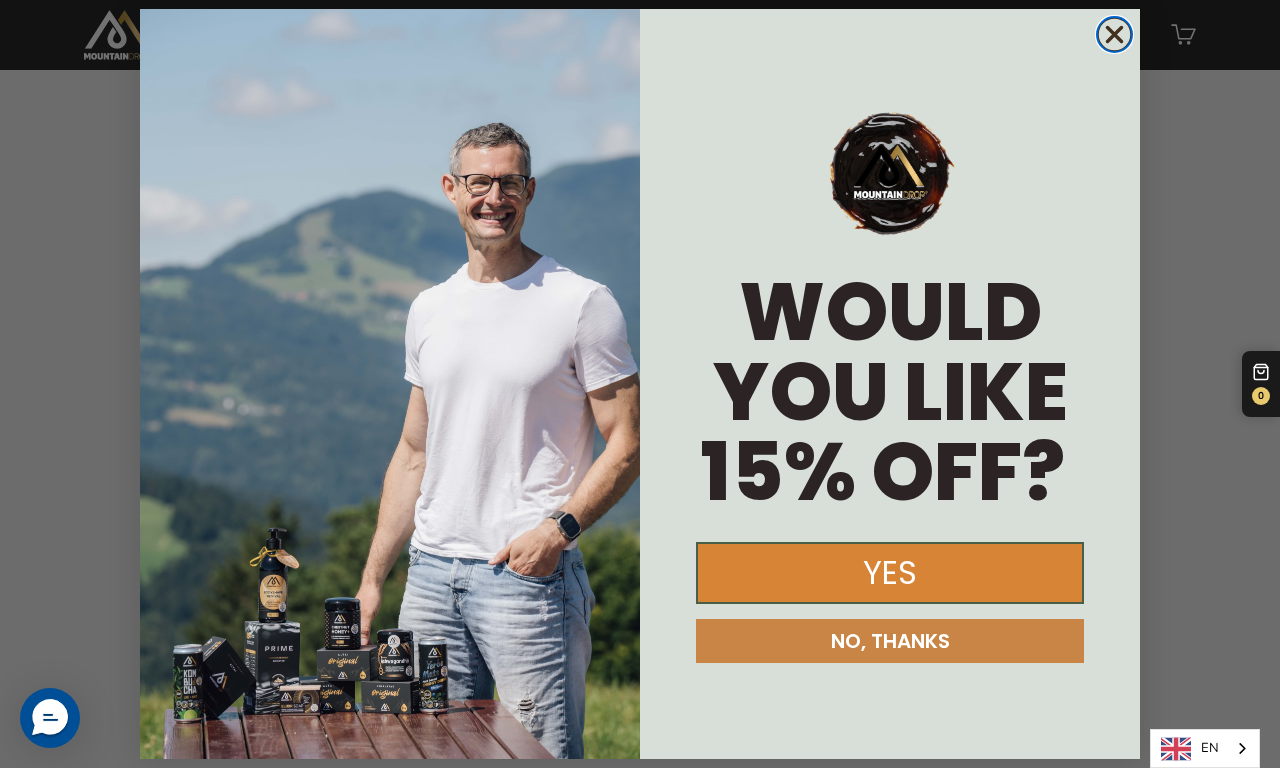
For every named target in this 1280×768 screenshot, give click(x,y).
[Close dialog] (1114, 34)
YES (890, 572)
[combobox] (1205, 748)
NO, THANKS (890, 641)
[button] (50, 718)
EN (1210, 748)
